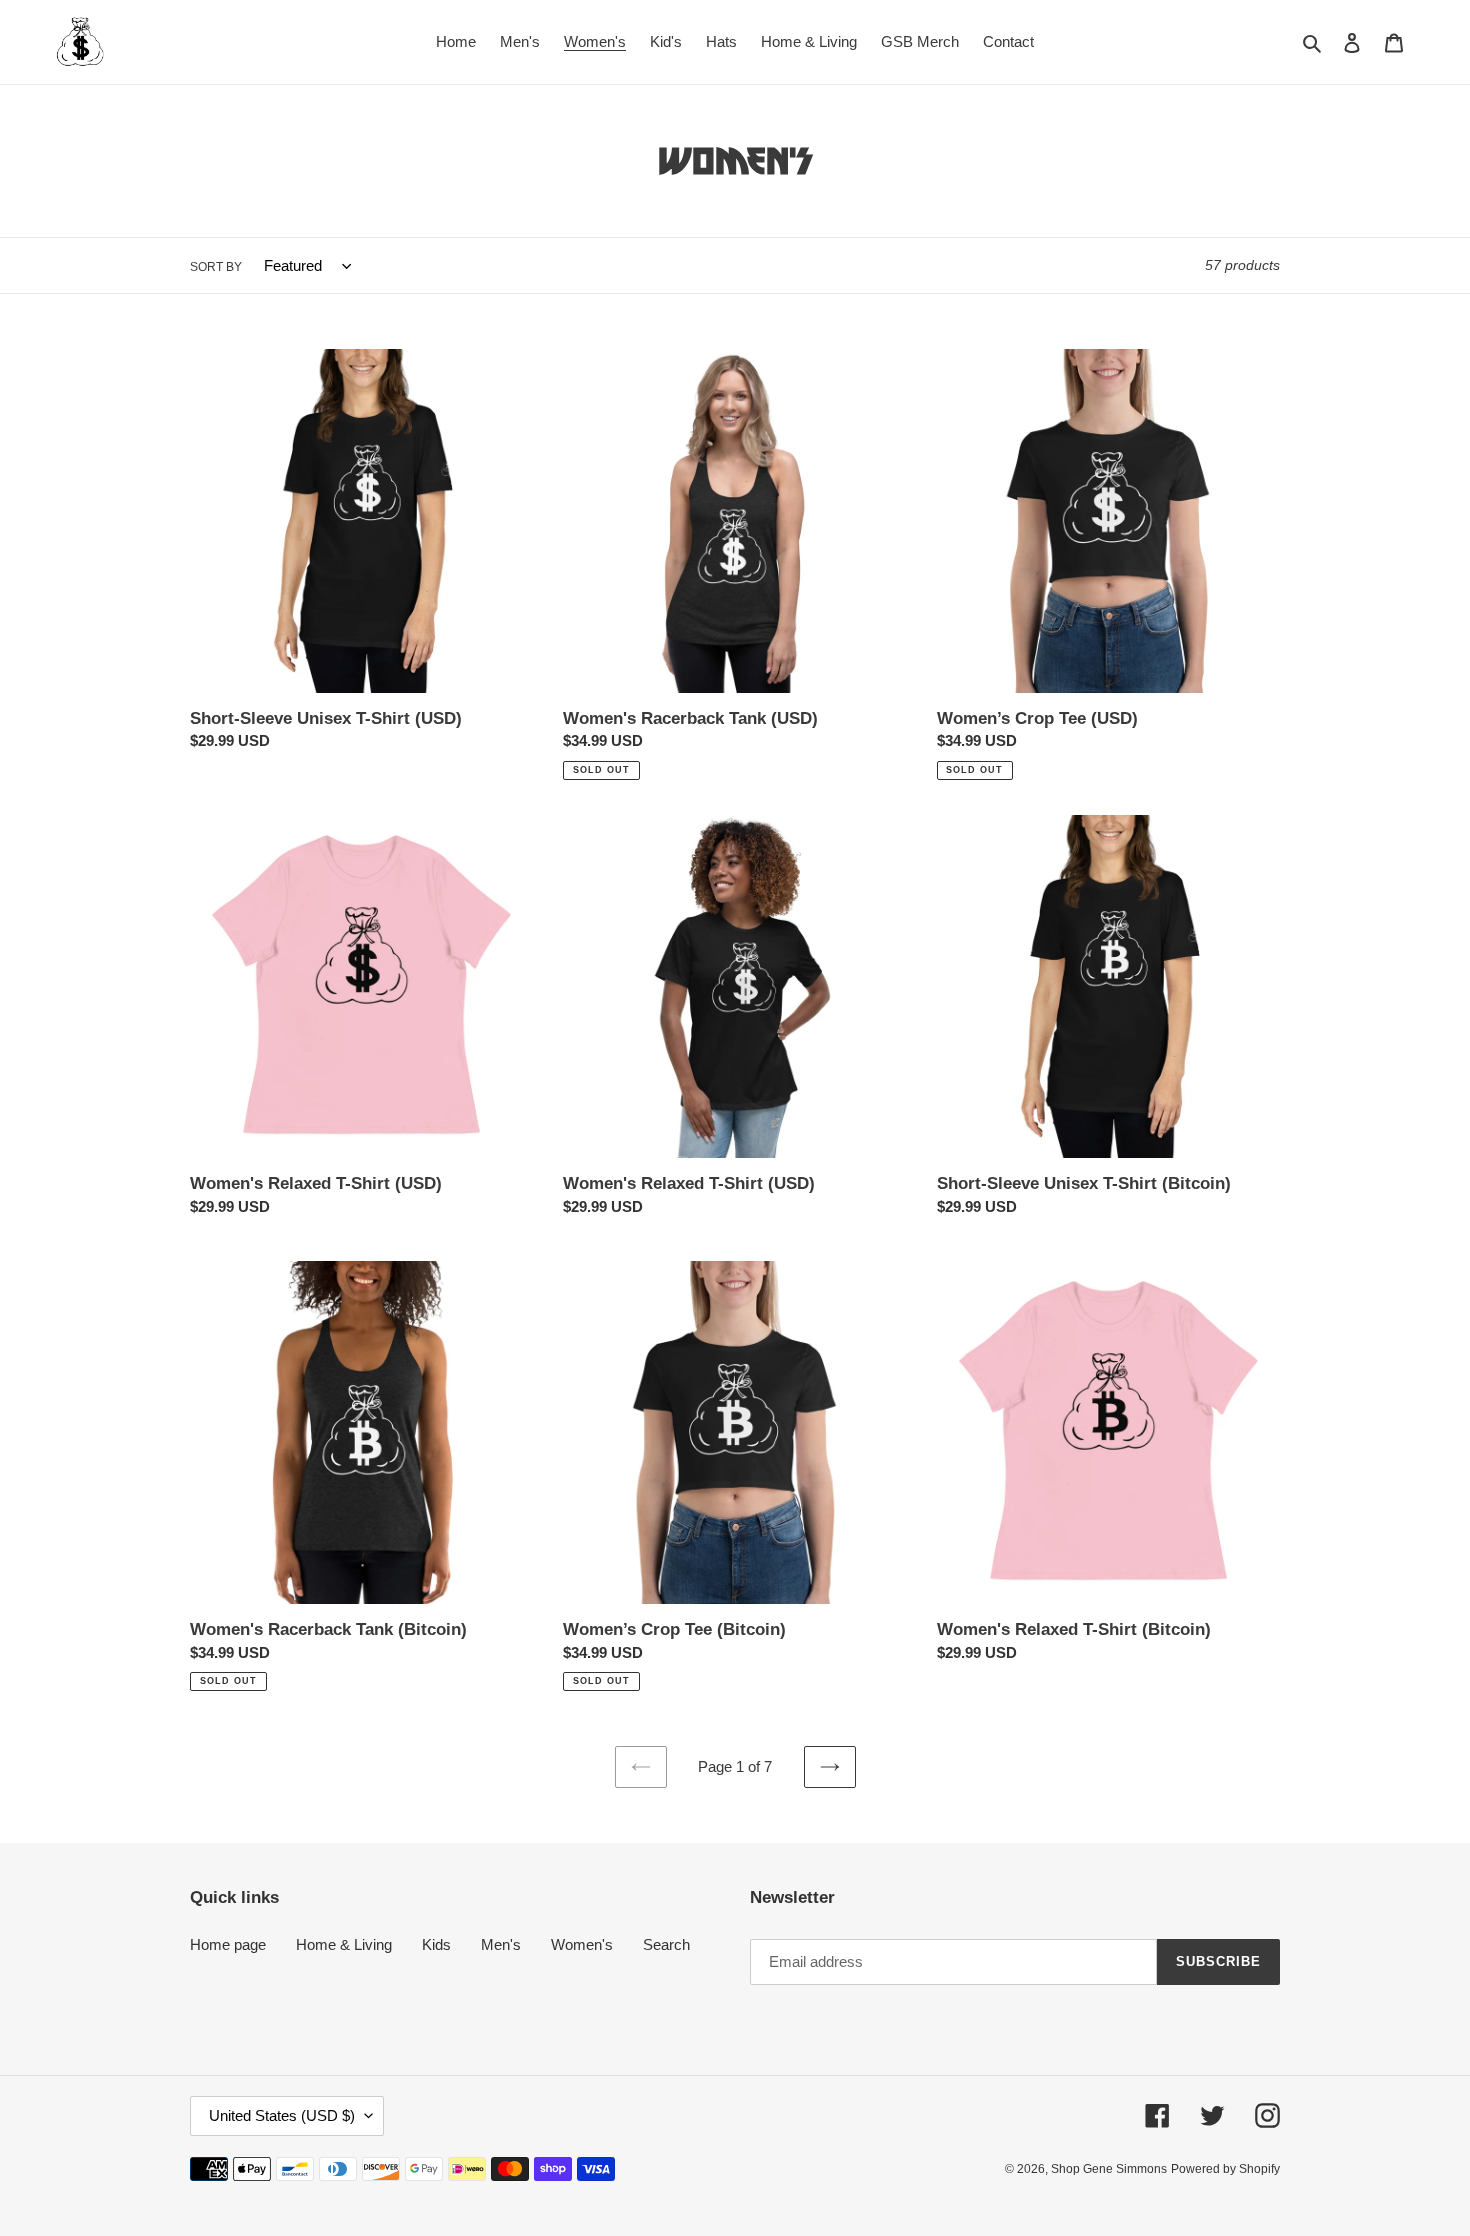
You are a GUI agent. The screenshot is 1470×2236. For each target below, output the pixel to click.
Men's (501, 1944)
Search (666, 1944)
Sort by (216, 267)
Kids (436, 1944)
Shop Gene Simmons (1109, 2169)
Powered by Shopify (1225, 2169)
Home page (228, 1944)
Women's (582, 1944)
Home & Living (344, 1944)
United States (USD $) (282, 2115)
